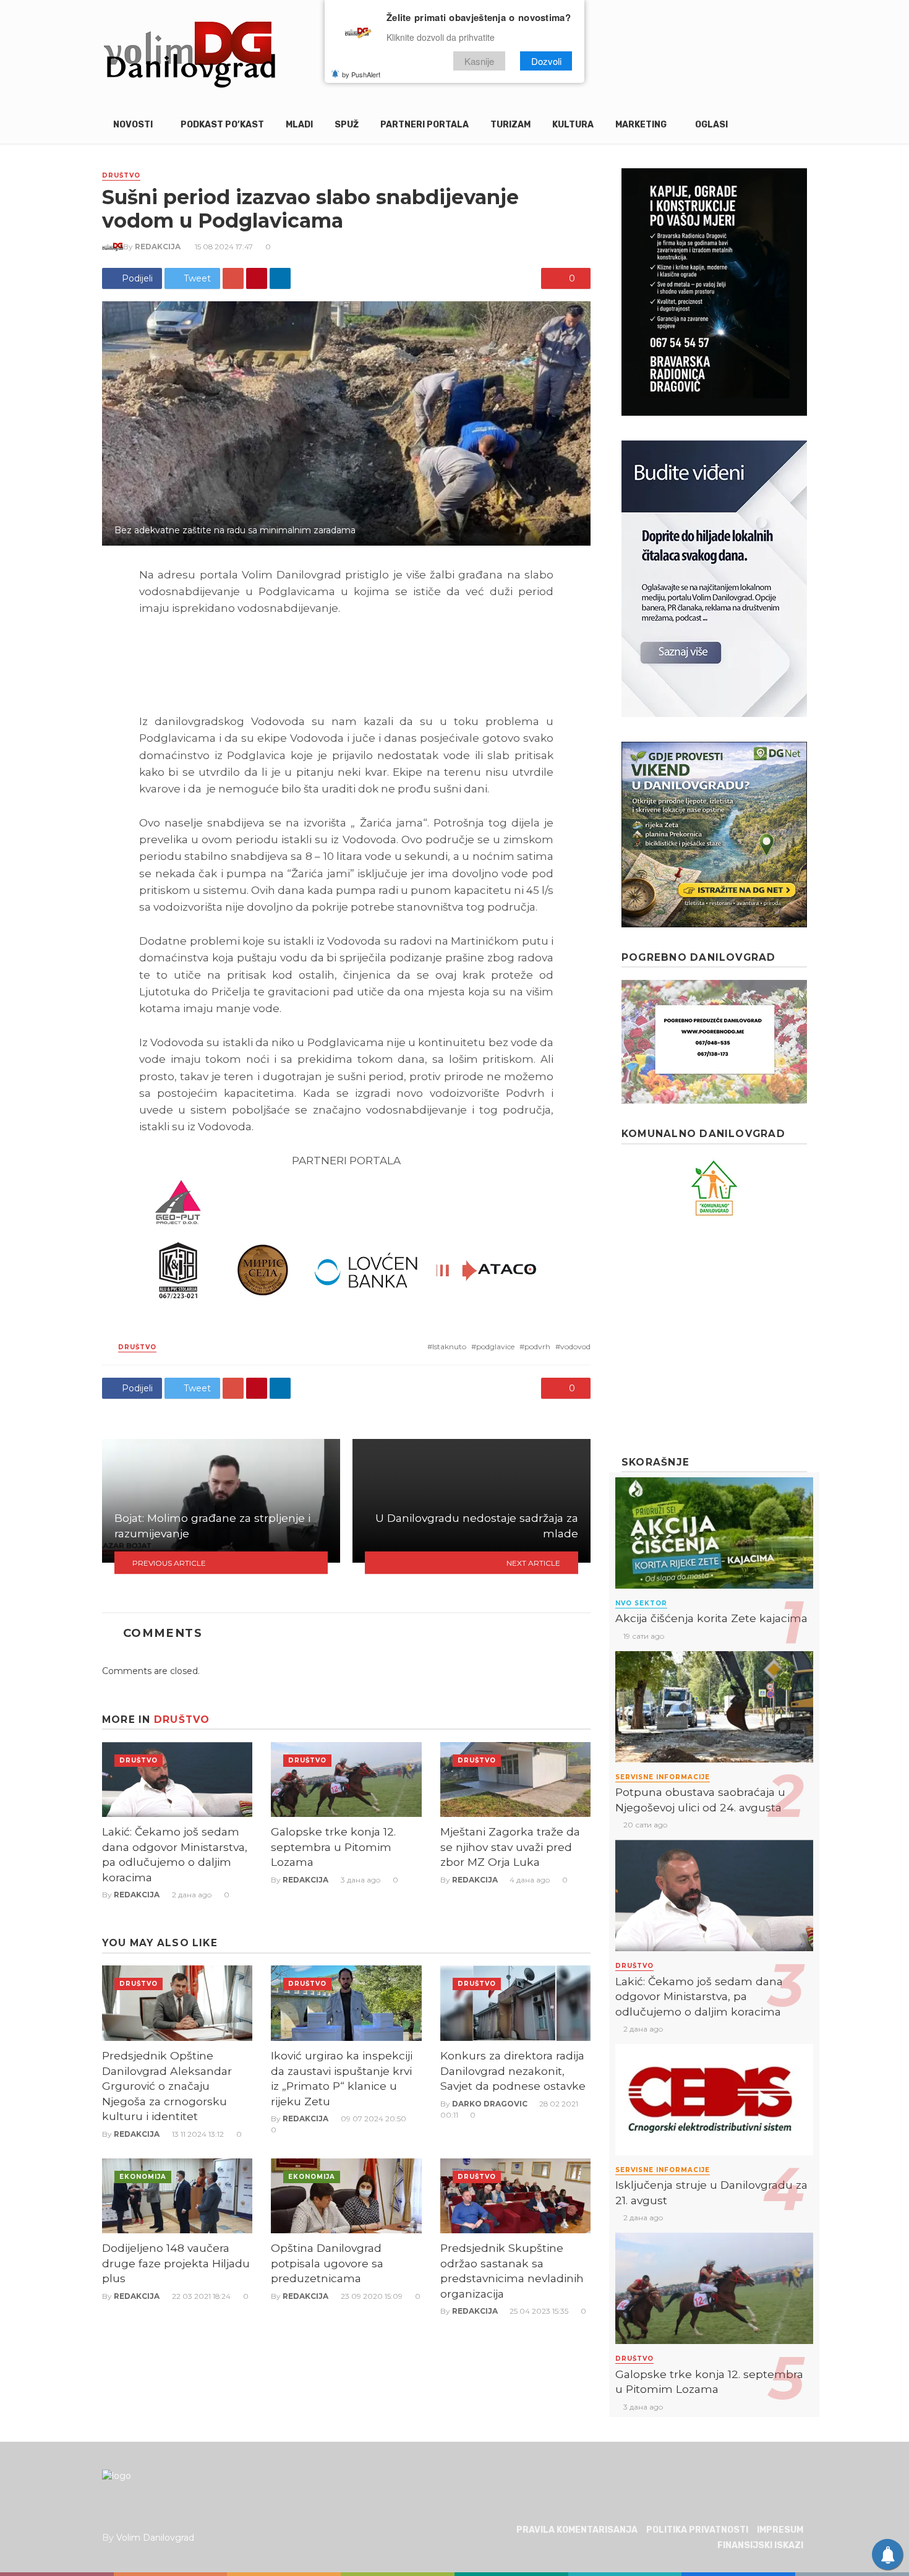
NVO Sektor (641, 1603)
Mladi (299, 125)
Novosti (133, 125)
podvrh (537, 1346)
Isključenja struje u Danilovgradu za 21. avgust (711, 2192)
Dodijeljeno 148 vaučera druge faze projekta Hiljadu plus (176, 2263)
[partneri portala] (346, 1240)
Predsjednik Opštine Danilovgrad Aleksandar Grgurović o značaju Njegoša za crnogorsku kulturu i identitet (167, 2086)
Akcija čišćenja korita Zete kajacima (711, 1618)
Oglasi (711, 125)
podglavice (495, 1346)
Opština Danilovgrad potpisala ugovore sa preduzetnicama (327, 2263)
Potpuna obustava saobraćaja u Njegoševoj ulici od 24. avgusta (700, 1800)
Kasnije (479, 61)
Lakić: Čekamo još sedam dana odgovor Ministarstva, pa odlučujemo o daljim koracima (175, 1854)
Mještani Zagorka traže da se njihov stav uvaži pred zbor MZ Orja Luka (510, 1847)
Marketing (641, 125)
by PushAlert (361, 74)
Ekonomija (143, 2177)
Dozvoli (546, 61)
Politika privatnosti (697, 2530)
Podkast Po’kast (222, 125)
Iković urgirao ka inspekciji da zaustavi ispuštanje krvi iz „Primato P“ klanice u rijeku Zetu (342, 2078)
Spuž (347, 125)
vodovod (575, 1346)
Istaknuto (449, 1346)
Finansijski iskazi (760, 2545)
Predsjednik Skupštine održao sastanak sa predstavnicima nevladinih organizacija (512, 2271)
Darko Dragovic (490, 2104)
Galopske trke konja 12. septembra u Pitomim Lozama (333, 1847)
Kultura (573, 125)
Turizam (510, 125)
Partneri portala (425, 125)
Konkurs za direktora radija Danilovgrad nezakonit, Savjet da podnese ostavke (513, 2071)
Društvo (121, 175)
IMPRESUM (780, 2530)
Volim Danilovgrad (155, 2538)
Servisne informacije (663, 1777)
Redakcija (158, 247)
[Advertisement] (714, 1336)
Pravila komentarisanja (577, 2530)
